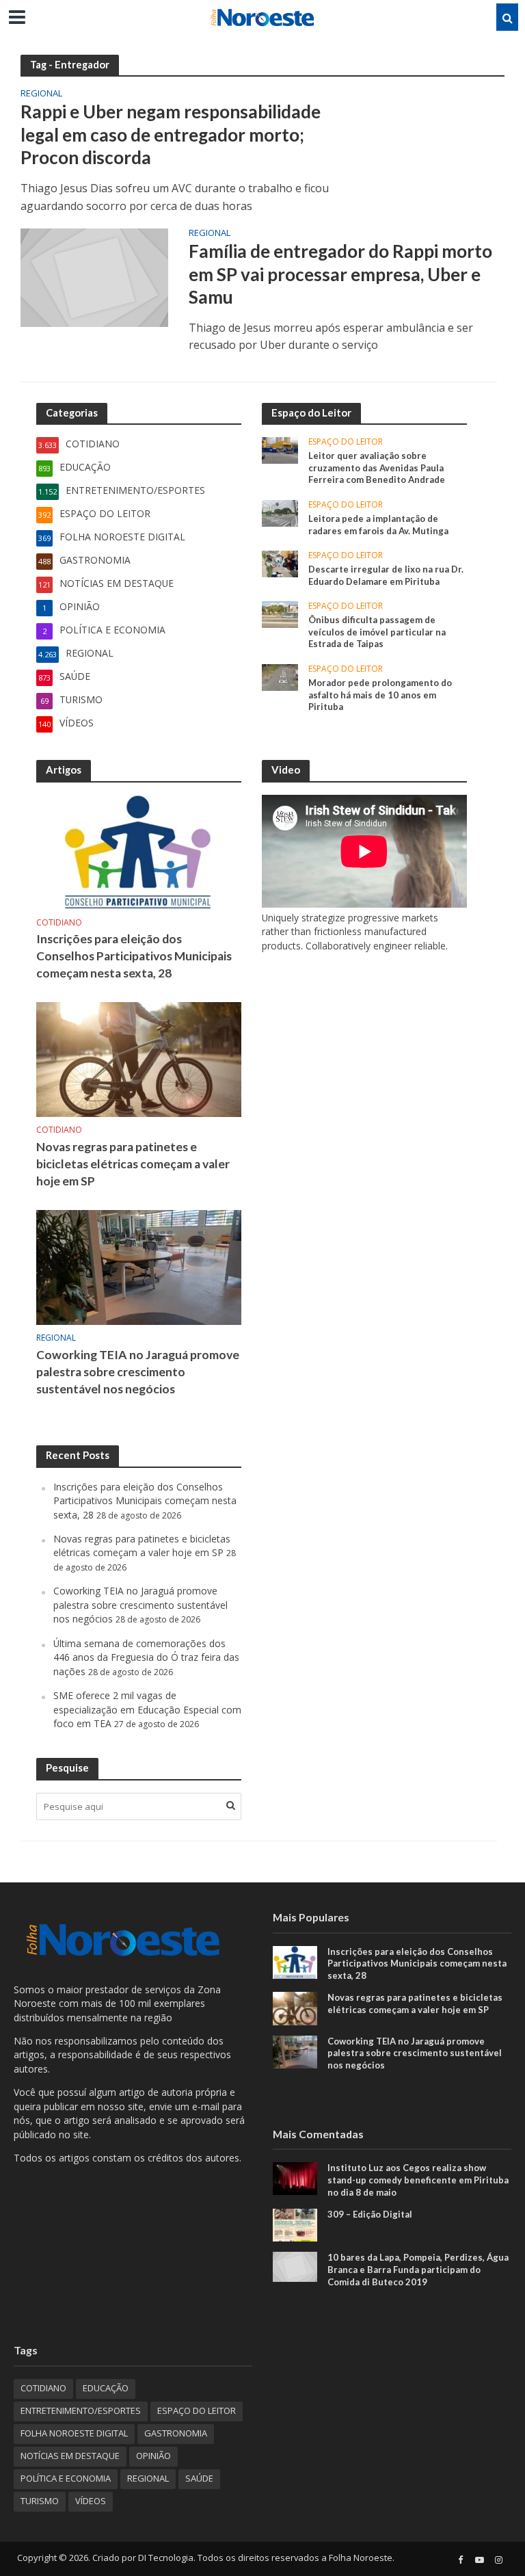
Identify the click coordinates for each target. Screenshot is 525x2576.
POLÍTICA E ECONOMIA (66, 2478)
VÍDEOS (91, 2501)
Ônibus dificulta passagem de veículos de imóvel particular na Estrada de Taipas (377, 632)
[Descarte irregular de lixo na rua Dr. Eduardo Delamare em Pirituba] (280, 563)
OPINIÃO (153, 2456)
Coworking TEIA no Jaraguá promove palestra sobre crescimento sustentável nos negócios (138, 1372)
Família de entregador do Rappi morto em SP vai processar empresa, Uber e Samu (340, 274)
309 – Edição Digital (370, 2214)
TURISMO (40, 2501)
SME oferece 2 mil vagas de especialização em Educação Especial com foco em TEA (147, 1709)
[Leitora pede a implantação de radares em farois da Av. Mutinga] (280, 512)
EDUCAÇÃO (106, 2388)
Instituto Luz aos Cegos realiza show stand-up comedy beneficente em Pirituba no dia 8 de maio (418, 2180)
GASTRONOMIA (176, 2433)
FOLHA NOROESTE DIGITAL (74, 2433)
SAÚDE (199, 2478)
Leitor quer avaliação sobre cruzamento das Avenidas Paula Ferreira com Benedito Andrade (377, 468)
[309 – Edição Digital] (295, 2224)
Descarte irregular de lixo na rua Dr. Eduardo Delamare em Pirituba (386, 575)
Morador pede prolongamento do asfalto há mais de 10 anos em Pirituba (380, 695)
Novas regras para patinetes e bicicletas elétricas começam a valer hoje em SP (133, 1164)
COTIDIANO (59, 923)
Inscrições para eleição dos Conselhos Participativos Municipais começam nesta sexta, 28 (134, 956)
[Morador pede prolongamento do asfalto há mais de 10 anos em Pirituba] (280, 676)
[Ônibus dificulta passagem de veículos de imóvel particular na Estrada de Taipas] (280, 614)
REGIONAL (41, 94)
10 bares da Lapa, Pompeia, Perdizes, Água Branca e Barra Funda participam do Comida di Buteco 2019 (418, 2269)
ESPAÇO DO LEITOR (346, 442)
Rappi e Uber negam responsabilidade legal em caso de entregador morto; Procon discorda (171, 134)
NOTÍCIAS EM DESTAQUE (70, 2456)
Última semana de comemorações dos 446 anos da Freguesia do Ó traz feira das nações (146, 1657)
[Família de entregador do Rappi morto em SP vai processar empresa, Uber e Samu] (94, 276)
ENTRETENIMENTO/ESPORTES (81, 2410)
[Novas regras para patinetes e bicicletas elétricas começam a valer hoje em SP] (139, 1059)
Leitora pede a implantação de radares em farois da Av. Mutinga (378, 525)
